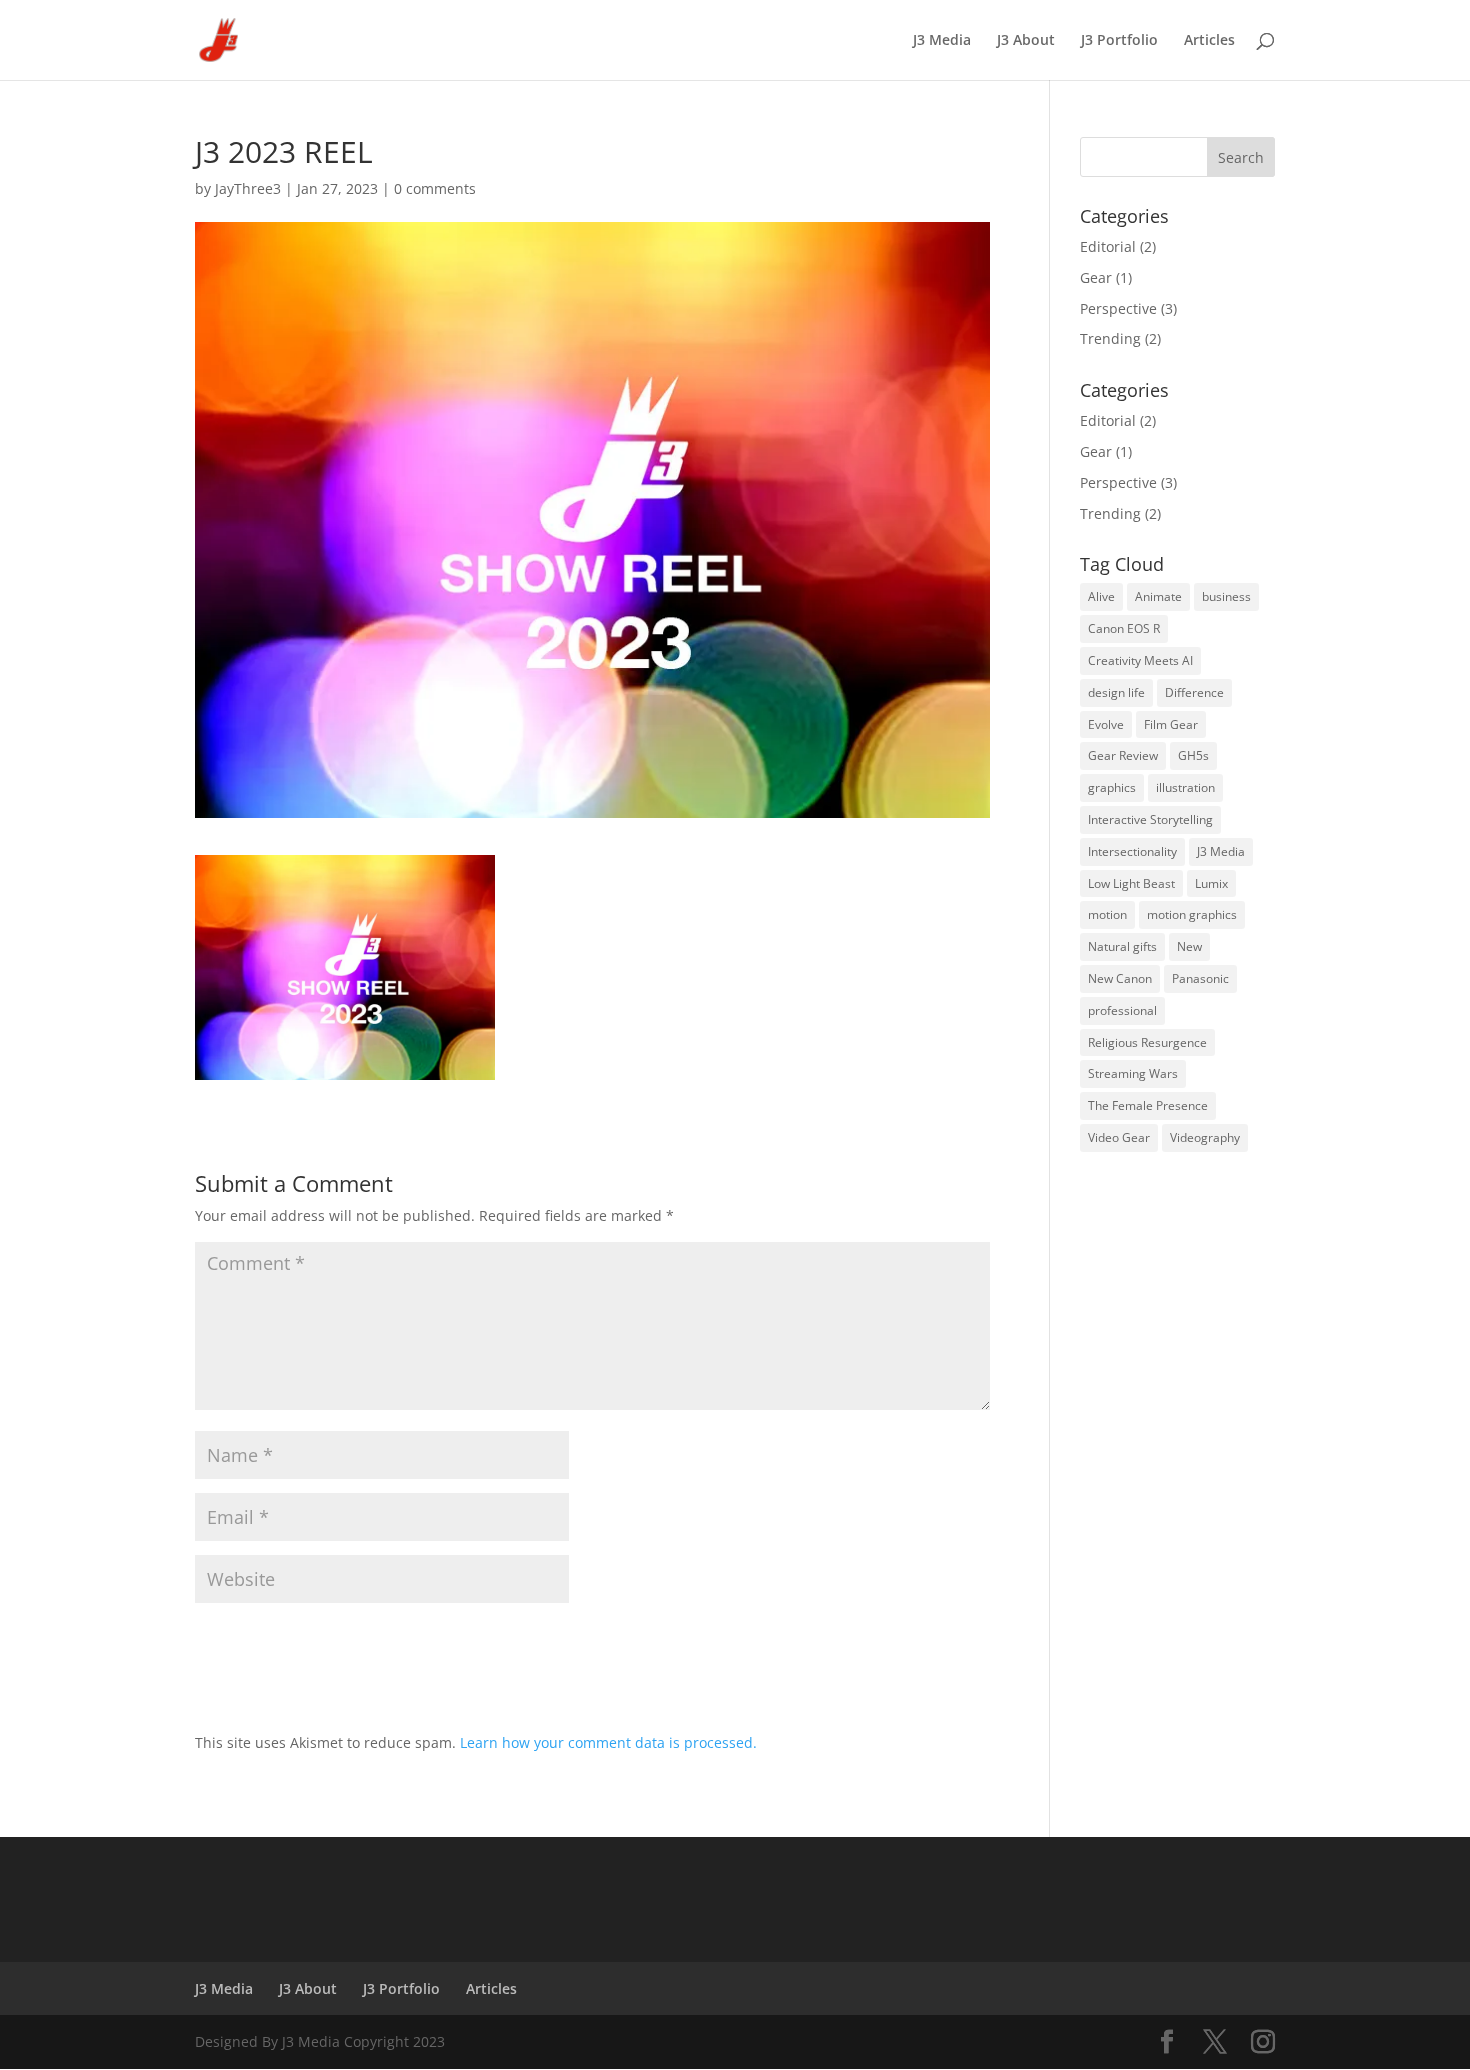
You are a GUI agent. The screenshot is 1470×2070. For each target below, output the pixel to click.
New (1189, 946)
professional (1122, 1010)
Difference (1194, 692)
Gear (1096, 277)
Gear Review (1123, 755)
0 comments (435, 188)
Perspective (1118, 308)
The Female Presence (1148, 1105)
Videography (1205, 1137)
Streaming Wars (1133, 1073)
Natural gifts (1122, 946)
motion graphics (1192, 914)
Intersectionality (1132, 851)
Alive (1101, 596)
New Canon (1120, 978)
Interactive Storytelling (1150, 819)
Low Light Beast (1131, 883)
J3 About (1026, 41)
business (1226, 596)
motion (1107, 914)
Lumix (1211, 883)
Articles (1209, 41)
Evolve (1106, 724)
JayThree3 (248, 188)
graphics (1112, 787)
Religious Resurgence (1147, 1042)
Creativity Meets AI (1140, 660)
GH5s (1193, 755)
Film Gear (1171, 724)
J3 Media (942, 41)
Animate (1158, 596)
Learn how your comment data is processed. (608, 1742)
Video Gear (1119, 1137)
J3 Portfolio (1119, 41)
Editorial (1108, 246)
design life (1116, 692)
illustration (1185, 787)
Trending (1110, 338)
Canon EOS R (1124, 628)
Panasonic (1200, 978)
